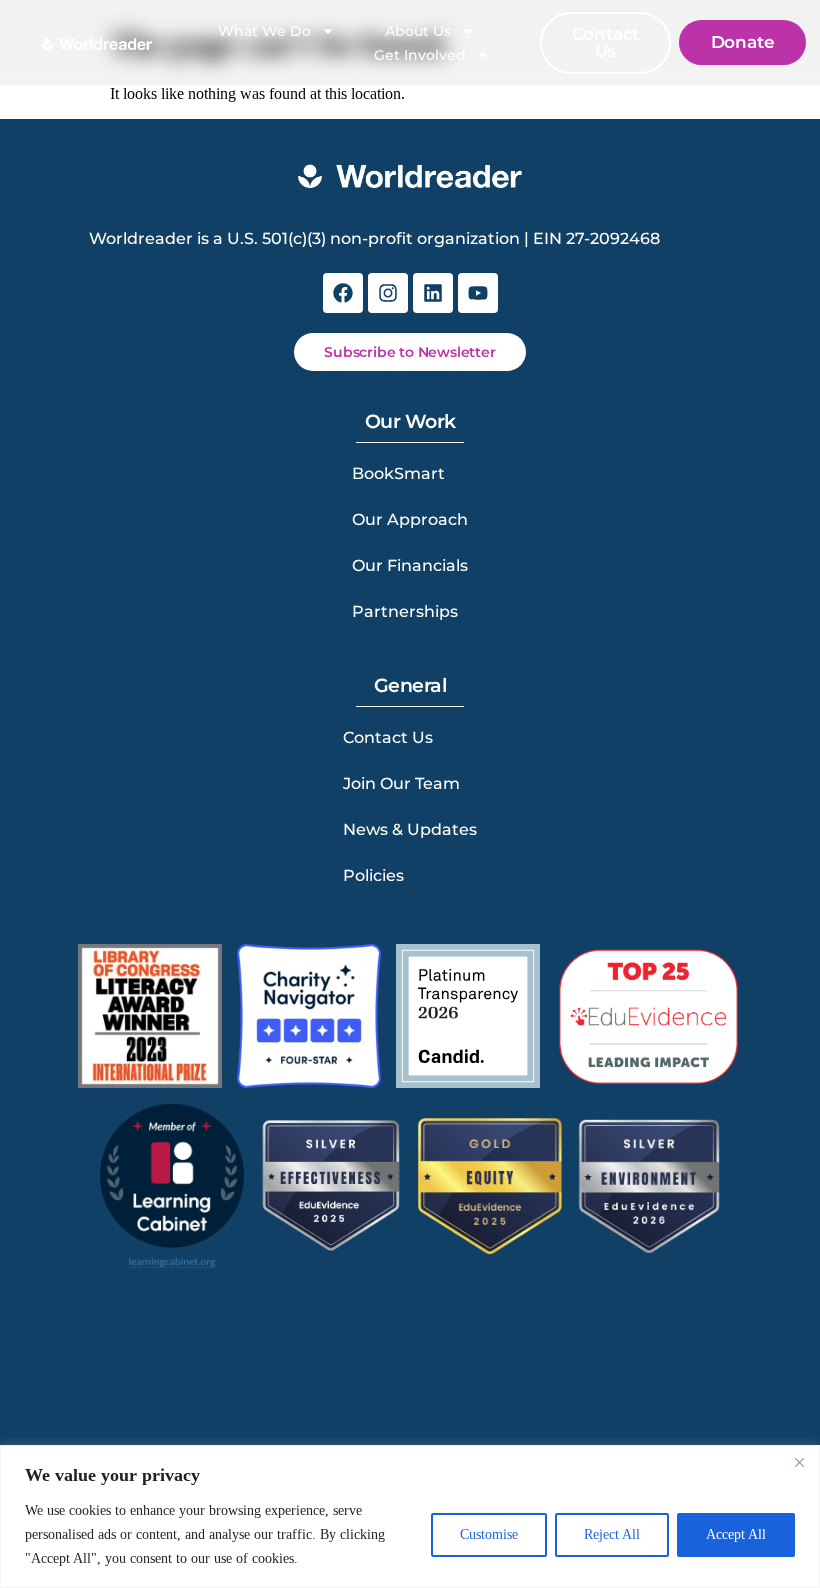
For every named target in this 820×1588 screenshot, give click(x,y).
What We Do (264, 31)
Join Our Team (401, 783)
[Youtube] (478, 293)
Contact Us (388, 737)
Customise (489, 1534)
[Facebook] (343, 293)
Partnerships (405, 611)
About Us (418, 31)
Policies (373, 875)
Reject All (612, 1534)
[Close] (799, 1462)
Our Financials (410, 565)
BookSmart (398, 473)
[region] (410, 1516)
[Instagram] (388, 293)
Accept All (736, 1534)
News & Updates (410, 829)
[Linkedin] (433, 293)
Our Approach (410, 519)
